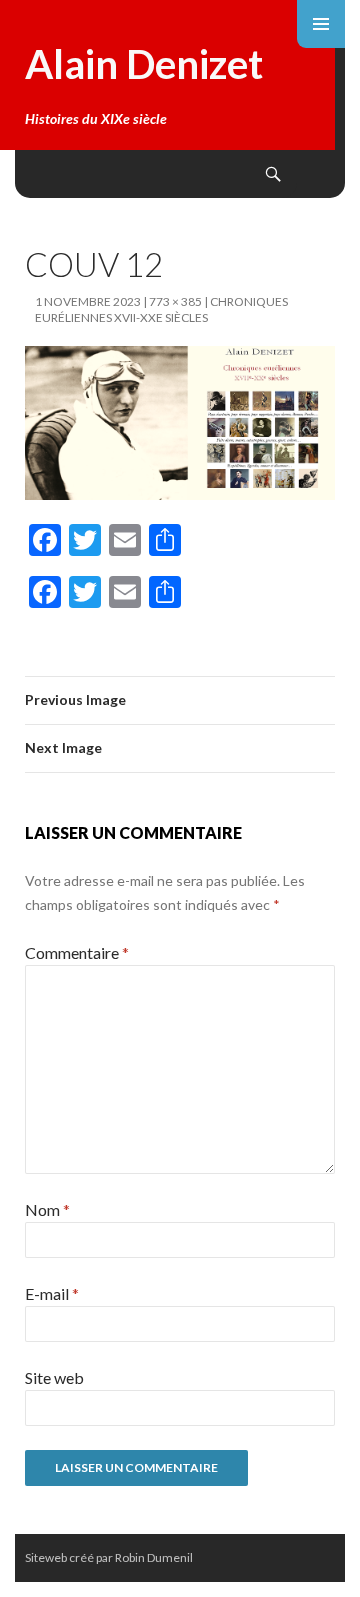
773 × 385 (175, 301)
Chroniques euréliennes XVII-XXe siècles (161, 309)
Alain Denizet (144, 64)
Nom (47, 1209)
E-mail (52, 1293)
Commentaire (77, 952)
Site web (54, 1377)
